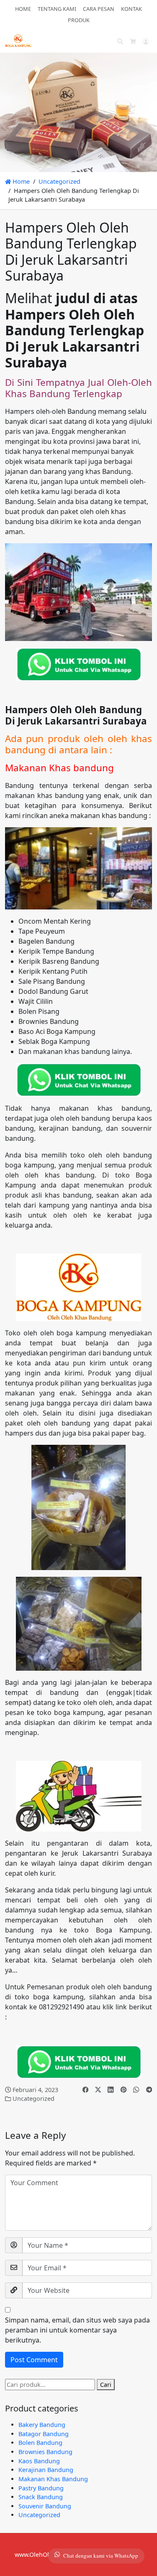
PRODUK (79, 20)
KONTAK (131, 9)
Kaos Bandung (39, 2461)
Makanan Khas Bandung (53, 2479)
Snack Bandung (41, 2497)
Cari (106, 2385)
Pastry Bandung (41, 2488)
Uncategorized (59, 181)
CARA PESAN (99, 9)
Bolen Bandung (40, 2443)
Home (20, 181)
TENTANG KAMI (57, 9)
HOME (23, 9)
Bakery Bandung (42, 2425)
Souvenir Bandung (45, 2506)
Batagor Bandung (44, 2434)
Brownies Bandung (45, 2452)
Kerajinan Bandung (46, 2470)
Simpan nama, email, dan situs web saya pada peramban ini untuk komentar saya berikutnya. (77, 2330)
